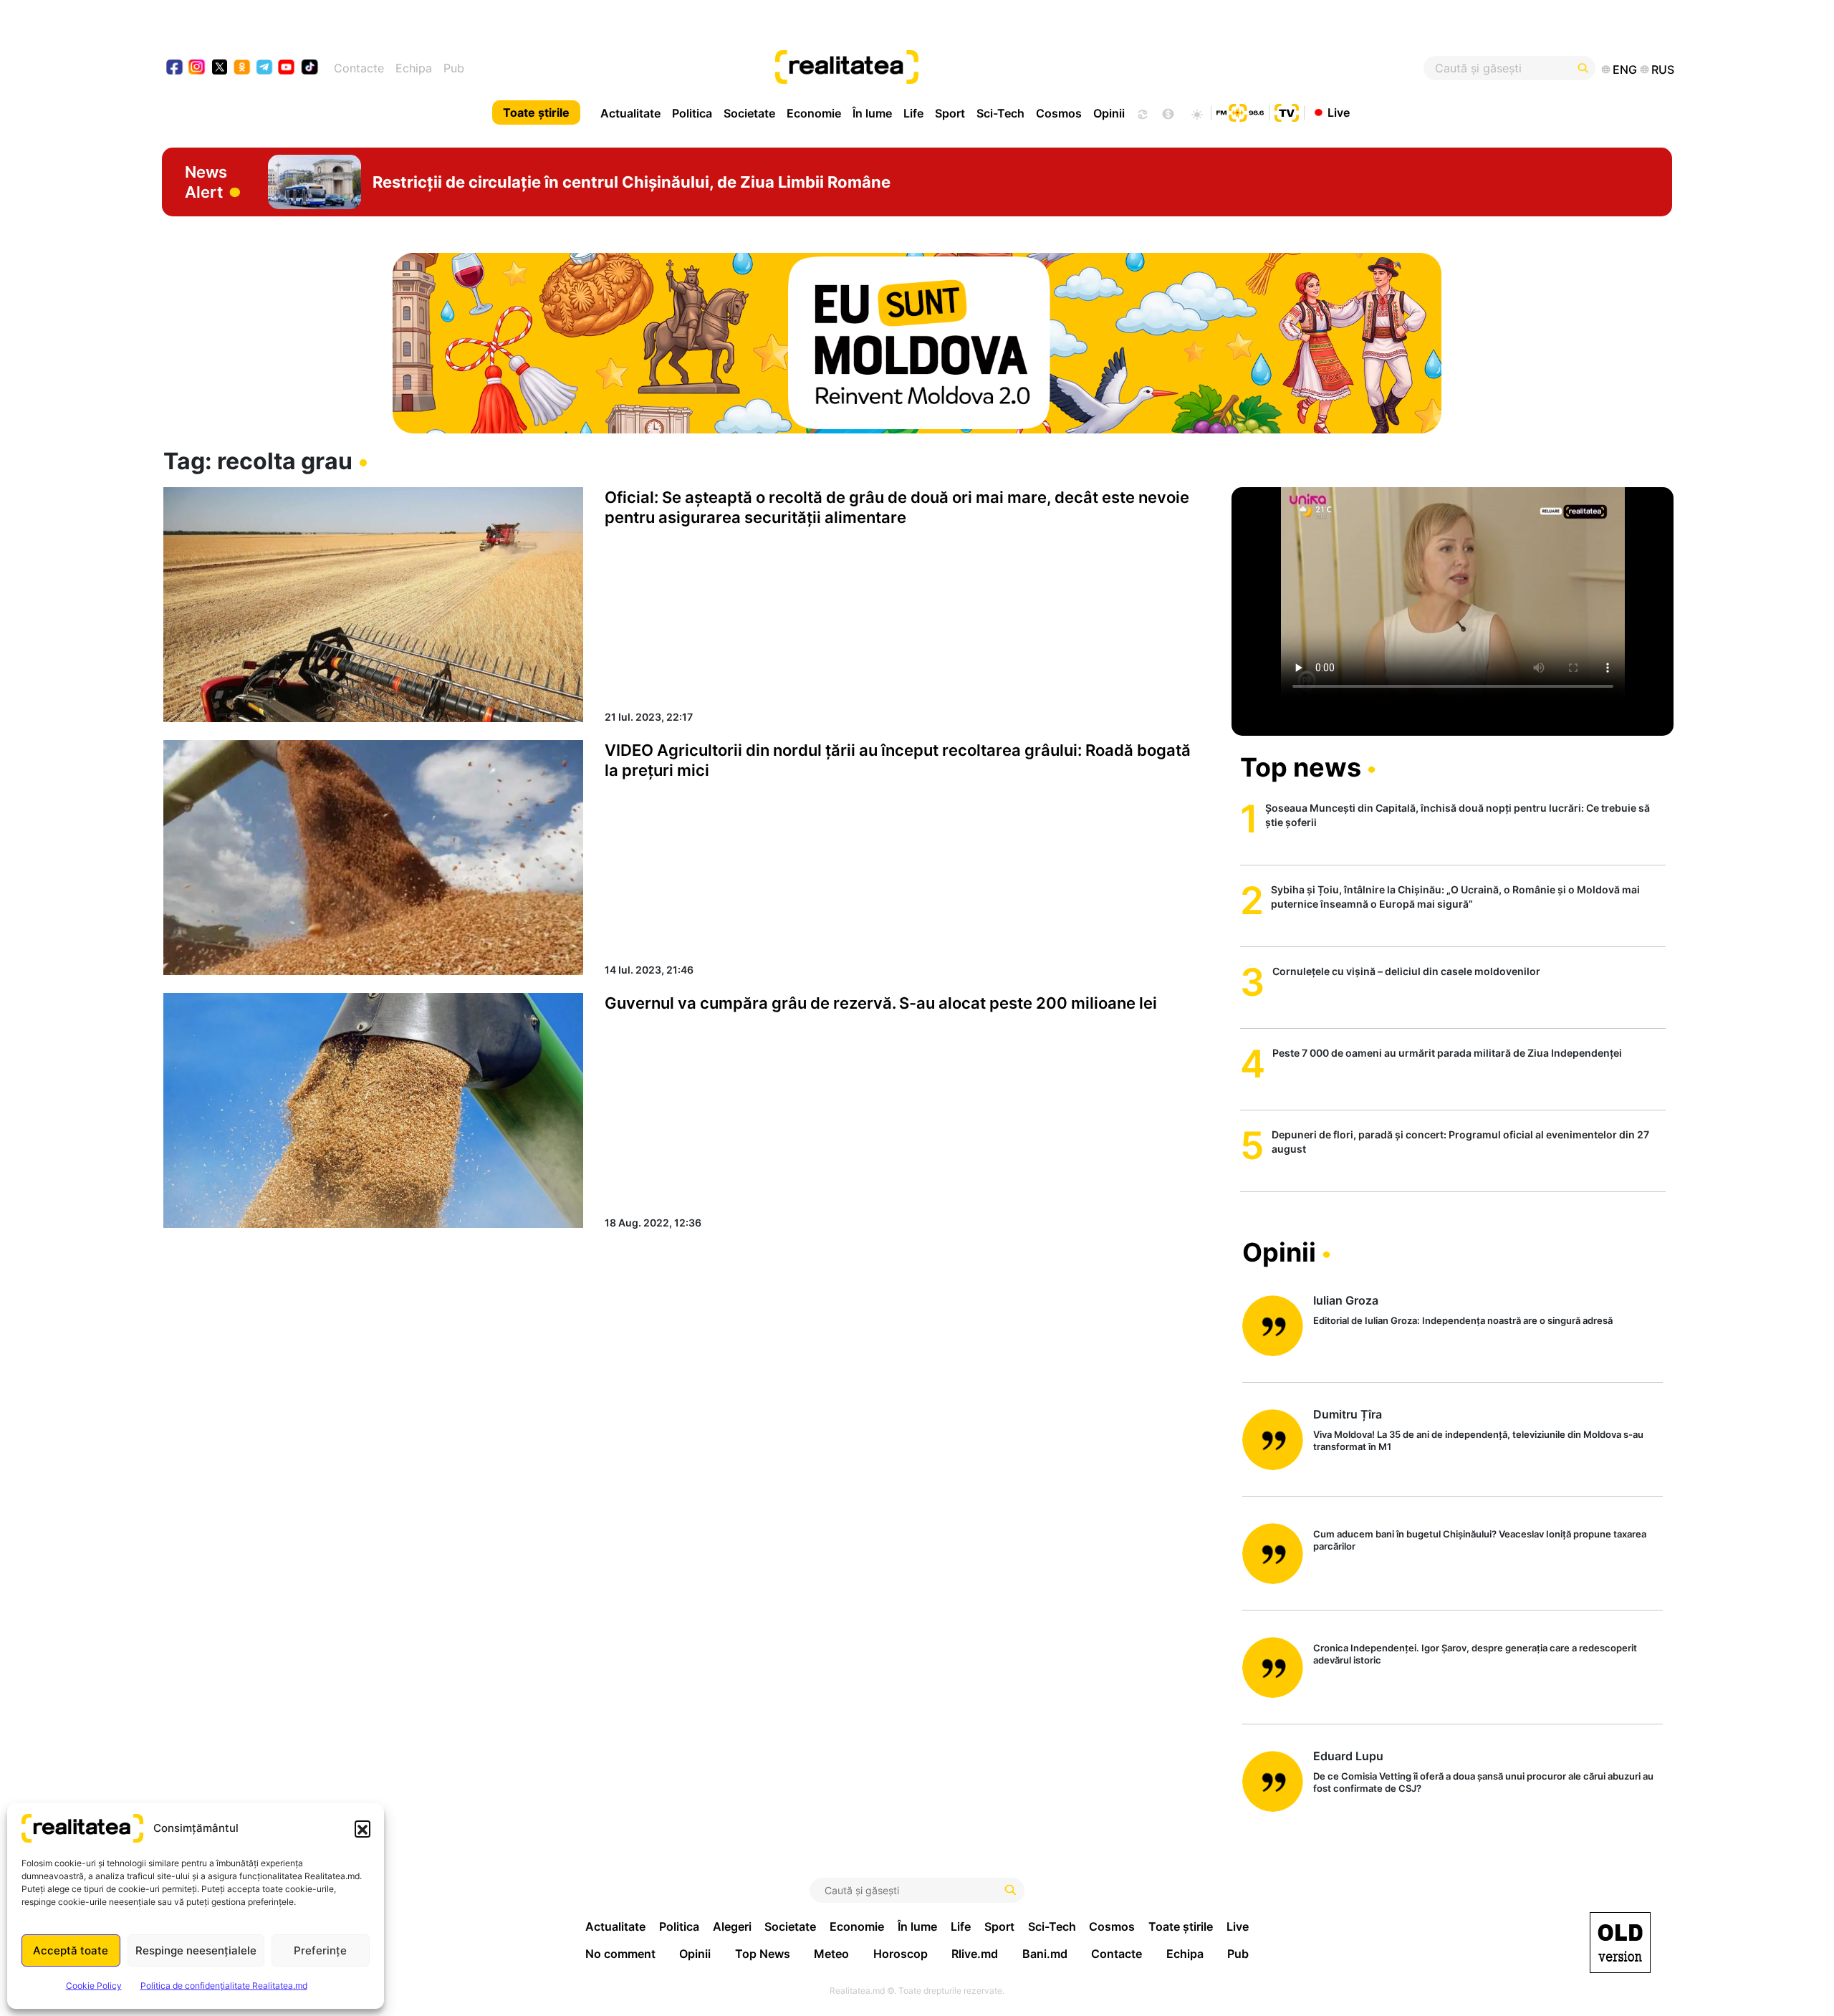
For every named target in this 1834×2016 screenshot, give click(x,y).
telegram (265, 68)
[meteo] (1197, 112)
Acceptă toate (71, 1950)
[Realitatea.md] (1620, 1943)
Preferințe (320, 1950)
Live (1339, 112)
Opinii (1109, 113)
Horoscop (901, 1954)
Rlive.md (975, 1954)
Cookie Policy (94, 1986)
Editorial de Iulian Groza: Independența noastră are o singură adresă (1463, 1320)
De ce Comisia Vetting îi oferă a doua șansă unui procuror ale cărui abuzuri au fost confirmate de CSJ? (1483, 1782)
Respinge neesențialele (196, 1950)
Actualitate (630, 113)
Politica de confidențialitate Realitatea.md (224, 1986)
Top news (1301, 767)
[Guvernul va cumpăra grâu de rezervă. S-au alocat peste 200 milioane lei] (373, 1110)
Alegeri (732, 1926)
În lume (872, 113)
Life (913, 113)
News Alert (206, 182)
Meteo (831, 1954)
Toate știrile (536, 112)
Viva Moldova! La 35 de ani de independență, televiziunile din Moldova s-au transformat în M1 (1478, 1440)
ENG (1625, 69)
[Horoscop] (1141, 112)
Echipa (414, 68)
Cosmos (1059, 113)
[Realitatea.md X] (220, 66)
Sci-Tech (1000, 113)
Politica (692, 113)
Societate (749, 113)
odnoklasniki (243, 68)
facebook (175, 68)
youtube (287, 68)
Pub (454, 68)
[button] (363, 1828)
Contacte (359, 68)
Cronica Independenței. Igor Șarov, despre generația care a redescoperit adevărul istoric (1475, 1654)
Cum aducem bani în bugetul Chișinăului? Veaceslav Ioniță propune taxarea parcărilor (1480, 1540)
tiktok (310, 68)
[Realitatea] (994, 68)
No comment (620, 1954)
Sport (950, 113)
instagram (197, 68)
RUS (1663, 69)
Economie (814, 113)
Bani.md (1045, 1954)
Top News (763, 1954)
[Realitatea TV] (1287, 111)
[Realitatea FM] (1240, 111)
